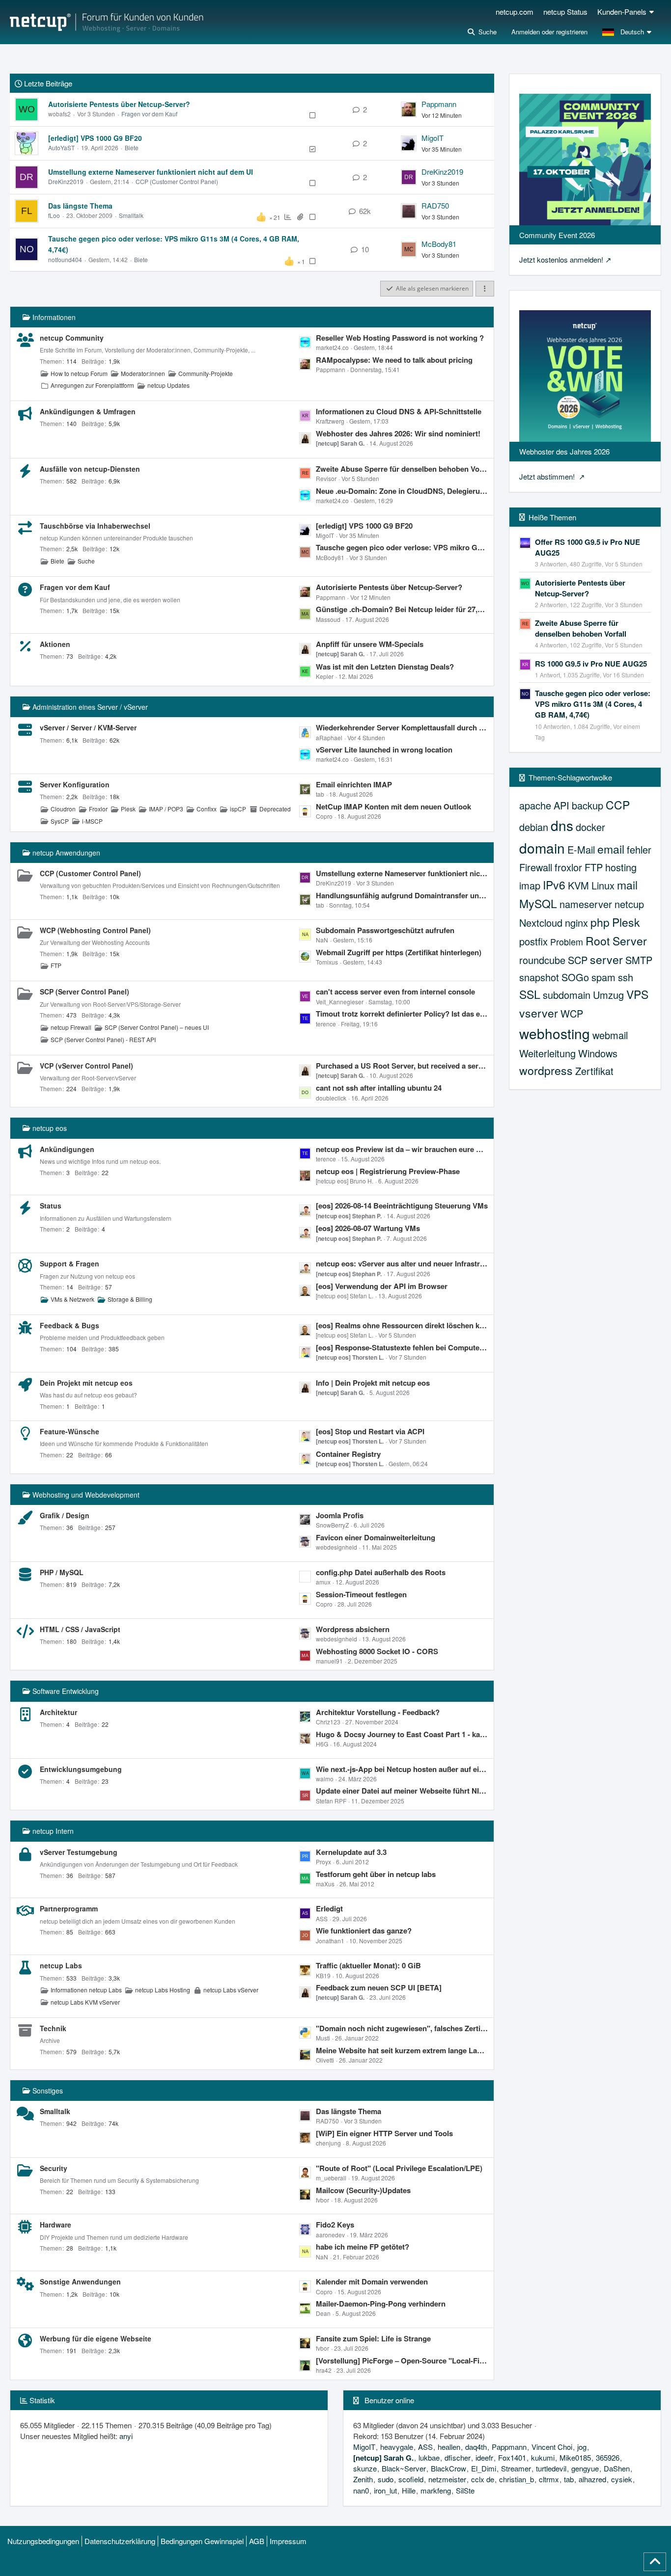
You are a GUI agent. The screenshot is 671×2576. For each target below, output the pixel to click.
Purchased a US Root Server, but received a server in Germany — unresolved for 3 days (402, 1066)
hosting (621, 867)
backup (587, 805)
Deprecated (275, 809)
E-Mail (581, 849)
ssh (626, 977)
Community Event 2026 (557, 235)
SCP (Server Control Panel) (84, 992)
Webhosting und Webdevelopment (86, 1495)
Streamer (516, 2468)
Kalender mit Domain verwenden (372, 2281)
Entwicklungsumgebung (81, 1769)
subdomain (567, 995)
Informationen (54, 317)
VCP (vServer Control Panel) (86, 1066)
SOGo (575, 977)
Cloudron (63, 809)
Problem (567, 941)
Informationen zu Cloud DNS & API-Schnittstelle (399, 411)
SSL (530, 994)
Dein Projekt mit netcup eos (86, 1383)
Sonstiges (48, 2091)
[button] (628, 32)
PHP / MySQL (62, 1572)
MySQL (538, 903)
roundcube (542, 960)
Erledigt (329, 1908)
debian (534, 827)
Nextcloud (541, 923)
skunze (365, 2468)
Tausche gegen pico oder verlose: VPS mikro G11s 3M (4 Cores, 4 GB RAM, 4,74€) (402, 547)
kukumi (543, 2457)
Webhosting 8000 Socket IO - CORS (377, 1651)
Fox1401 (512, 2457)
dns (562, 825)
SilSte (465, 2490)
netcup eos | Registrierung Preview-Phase (388, 1171)
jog (582, 2447)
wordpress (546, 1070)
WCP (572, 1013)
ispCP (238, 809)
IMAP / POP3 (166, 809)
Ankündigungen (67, 1149)
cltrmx (549, 2479)
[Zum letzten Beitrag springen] (409, 109)
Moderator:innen (143, 373)
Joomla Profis (340, 1515)
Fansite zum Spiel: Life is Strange (373, 2338)
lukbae (429, 2457)
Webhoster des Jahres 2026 (564, 451)
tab (569, 2479)
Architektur (58, 1712)
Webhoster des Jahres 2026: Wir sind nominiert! (398, 433)
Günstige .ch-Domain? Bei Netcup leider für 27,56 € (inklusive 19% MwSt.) (402, 609)
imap (530, 885)
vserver (539, 1013)
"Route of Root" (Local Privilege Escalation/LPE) (399, 2168)
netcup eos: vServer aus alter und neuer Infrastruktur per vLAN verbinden (402, 1263)
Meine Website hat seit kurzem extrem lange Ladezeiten (402, 2050)
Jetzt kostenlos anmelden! (561, 259)
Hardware (56, 2225)
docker (590, 827)
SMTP (639, 960)
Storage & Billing (130, 1299)
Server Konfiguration (75, 784)
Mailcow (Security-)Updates (363, 2190)
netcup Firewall (71, 1027)
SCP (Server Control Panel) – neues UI (157, 1027)
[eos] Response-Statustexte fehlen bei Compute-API (402, 1347)
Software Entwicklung (66, 1691)
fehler (639, 849)
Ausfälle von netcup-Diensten (90, 469)
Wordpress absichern (353, 1629)
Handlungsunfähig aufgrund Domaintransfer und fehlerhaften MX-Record (402, 895)
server (606, 959)
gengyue (585, 2468)
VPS (637, 994)
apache (535, 805)
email (611, 849)
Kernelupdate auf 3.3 (351, 1852)
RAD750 (435, 205)
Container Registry (348, 1454)
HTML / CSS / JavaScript (80, 1629)
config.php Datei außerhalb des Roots (381, 1572)
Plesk (128, 809)
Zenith (363, 2479)
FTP (56, 965)
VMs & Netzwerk (72, 1299)
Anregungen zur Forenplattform (92, 385)
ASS (425, 2447)
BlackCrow (448, 2468)
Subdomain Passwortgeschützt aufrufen (385, 930)
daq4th (476, 2447)
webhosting (555, 1033)
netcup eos (50, 1128)
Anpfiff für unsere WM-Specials (370, 644)
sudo (386, 2479)
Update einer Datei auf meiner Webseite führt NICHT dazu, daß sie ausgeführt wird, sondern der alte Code (402, 1791)
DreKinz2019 (66, 181)
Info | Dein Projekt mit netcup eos (373, 1383)
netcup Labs (61, 1965)
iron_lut (385, 2490)
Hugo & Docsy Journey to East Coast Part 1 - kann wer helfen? (402, 1734)
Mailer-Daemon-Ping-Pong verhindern (381, 2304)
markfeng (436, 2490)
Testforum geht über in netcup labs (376, 1874)
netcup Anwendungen (66, 853)
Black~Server (404, 2468)
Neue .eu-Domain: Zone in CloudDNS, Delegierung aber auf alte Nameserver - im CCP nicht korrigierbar (402, 491)
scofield (411, 2479)
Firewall (536, 867)
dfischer (458, 2457)
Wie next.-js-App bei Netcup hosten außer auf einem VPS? (402, 1769)
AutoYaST (61, 148)
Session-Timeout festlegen (361, 1594)
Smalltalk (131, 215)
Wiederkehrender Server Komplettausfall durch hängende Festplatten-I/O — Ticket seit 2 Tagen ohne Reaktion (402, 727)
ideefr (484, 2457)
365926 (608, 2457)
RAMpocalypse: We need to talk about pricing (394, 360)
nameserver (586, 904)
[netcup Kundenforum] (107, 22)
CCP (618, 805)
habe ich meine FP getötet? (363, 2247)
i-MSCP (92, 821)
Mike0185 (575, 2457)
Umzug (608, 995)
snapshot (539, 977)
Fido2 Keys (335, 2225)
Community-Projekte (206, 373)
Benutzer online (389, 2400)
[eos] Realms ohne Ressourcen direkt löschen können (402, 1325)
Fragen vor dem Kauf (149, 114)
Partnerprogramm (69, 1908)
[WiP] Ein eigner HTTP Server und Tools (384, 2133)
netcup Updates (168, 385)
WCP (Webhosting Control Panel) (95, 930)
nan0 (361, 2490)
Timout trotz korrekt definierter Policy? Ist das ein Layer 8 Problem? (402, 1014)
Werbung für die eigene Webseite (96, 2338)
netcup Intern (53, 1831)
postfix (533, 941)
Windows (598, 1053)
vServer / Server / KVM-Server (88, 727)
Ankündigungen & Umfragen (88, 411)
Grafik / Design (65, 1515)
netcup (629, 904)
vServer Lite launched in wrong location (384, 750)
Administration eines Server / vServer (90, 707)
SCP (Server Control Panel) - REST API (103, 1039)
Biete (132, 148)
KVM (578, 885)
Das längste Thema (80, 206)
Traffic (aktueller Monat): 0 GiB (368, 1965)
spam (603, 977)
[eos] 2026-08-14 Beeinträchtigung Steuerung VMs (402, 1206)
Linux (603, 885)
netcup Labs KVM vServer (85, 2002)
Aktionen (55, 644)
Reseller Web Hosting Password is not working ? (400, 338)
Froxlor (98, 809)
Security (54, 2168)
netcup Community (72, 338)
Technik (53, 2028)
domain (542, 848)
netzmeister (447, 2479)
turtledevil (551, 2468)
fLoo (54, 215)
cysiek (622, 2479)
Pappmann (439, 104)
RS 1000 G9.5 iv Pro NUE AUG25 (591, 664)
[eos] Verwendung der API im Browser (382, 1286)
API (561, 805)
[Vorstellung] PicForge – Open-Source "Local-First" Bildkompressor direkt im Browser (402, 2361)
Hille (409, 2490)
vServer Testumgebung (79, 1852)
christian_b (517, 2479)
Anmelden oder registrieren (549, 32)
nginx (576, 923)
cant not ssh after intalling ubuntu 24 (379, 1088)
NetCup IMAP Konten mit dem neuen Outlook (393, 806)
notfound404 (65, 259)
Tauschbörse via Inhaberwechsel (95, 526)
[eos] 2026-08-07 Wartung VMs (368, 1228)
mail (627, 885)
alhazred (592, 2479)
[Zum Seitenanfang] (655, 2562)
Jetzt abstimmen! (548, 476)
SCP (578, 960)
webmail (610, 1035)
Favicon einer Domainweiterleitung (376, 1537)
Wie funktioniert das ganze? (364, 1931)
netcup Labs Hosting (163, 1990)
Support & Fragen (70, 1263)
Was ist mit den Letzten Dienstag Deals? (385, 667)
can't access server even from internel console (395, 992)
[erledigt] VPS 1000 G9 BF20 (95, 138)
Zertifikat (594, 1071)
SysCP (60, 821)
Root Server (616, 941)
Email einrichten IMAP (354, 784)
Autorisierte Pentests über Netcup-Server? (119, 104)
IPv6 (554, 885)
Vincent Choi (552, 2447)
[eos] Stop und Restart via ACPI (370, 1431)
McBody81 (439, 244)
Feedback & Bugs (70, 1325)
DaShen (617, 2468)
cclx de (483, 2479)
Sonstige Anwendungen (80, 2281)
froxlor (568, 867)
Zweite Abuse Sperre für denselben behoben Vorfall (402, 469)
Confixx (207, 809)
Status (51, 1206)
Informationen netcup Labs (86, 1990)
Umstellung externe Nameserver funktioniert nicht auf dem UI (151, 172)
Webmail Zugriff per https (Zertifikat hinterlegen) (399, 952)
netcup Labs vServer (231, 1990)
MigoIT (433, 138)
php (600, 922)
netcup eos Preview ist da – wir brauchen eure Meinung (402, 1149)
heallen (449, 2447)
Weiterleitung (547, 1053)
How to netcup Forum (79, 373)
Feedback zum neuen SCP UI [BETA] (379, 1987)
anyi (126, 2436)
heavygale (397, 2447)
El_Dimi (484, 2468)
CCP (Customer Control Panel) (177, 181)
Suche (86, 561)
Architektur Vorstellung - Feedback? (378, 1712)
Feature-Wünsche (70, 1431)
